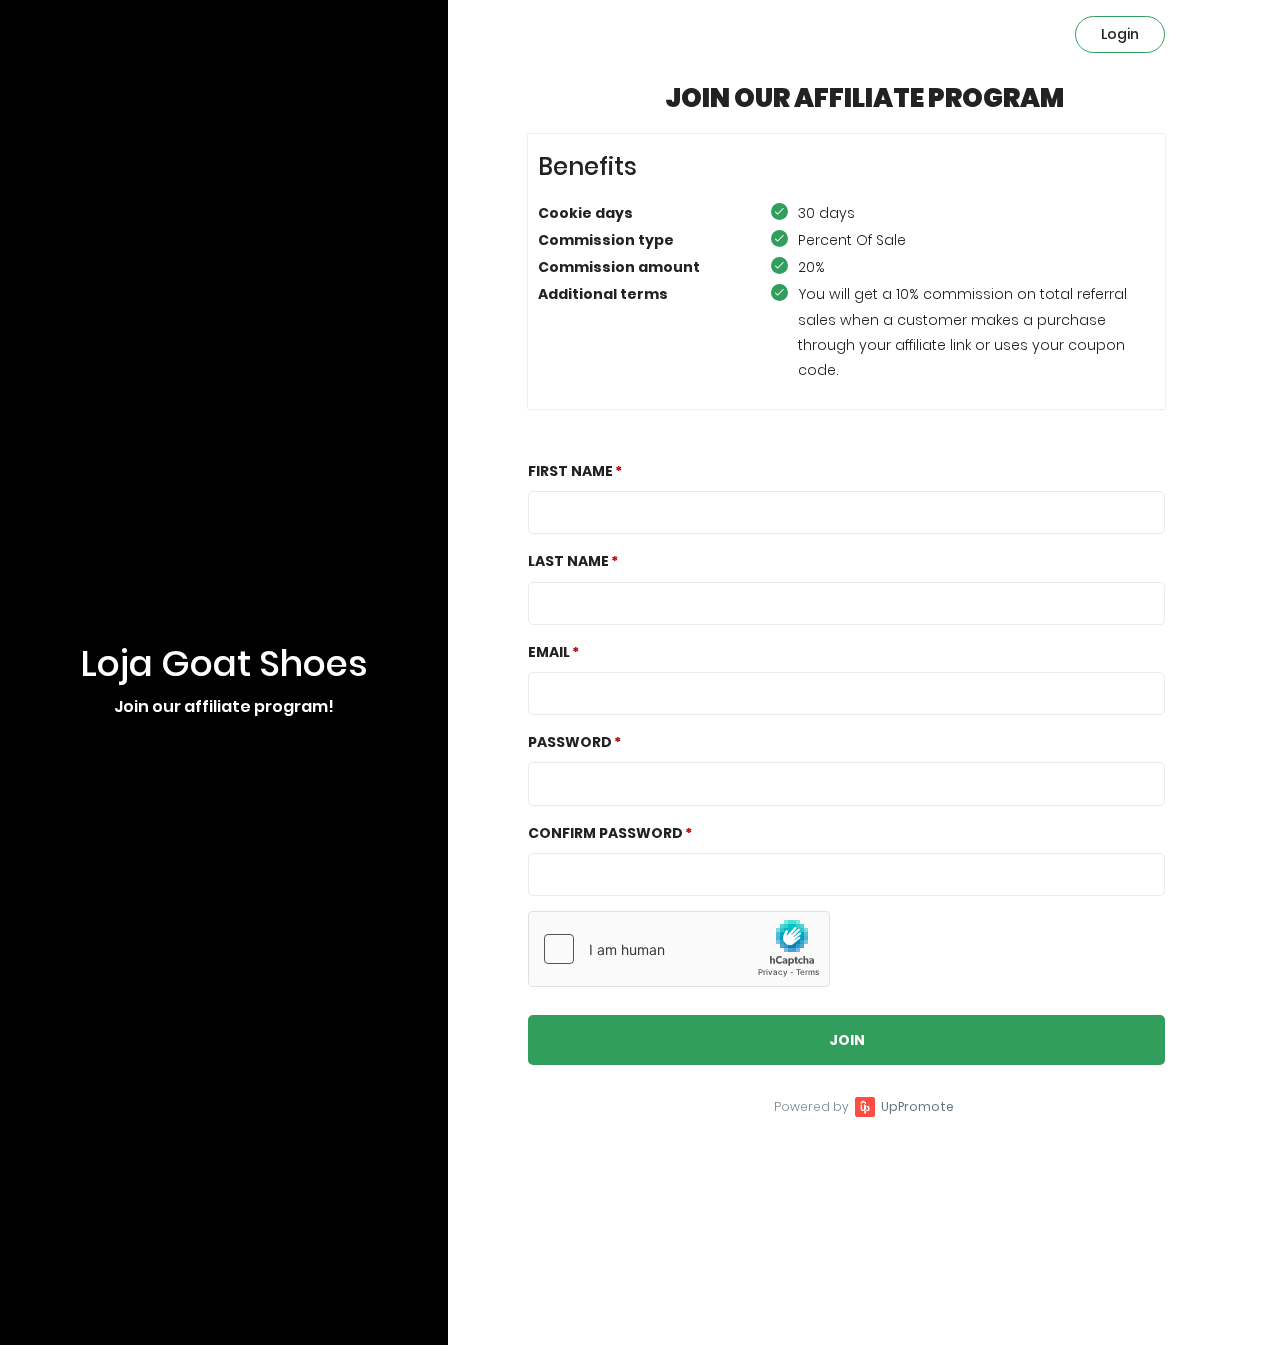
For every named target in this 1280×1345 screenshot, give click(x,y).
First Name (570, 471)
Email (549, 652)
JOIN (847, 1040)
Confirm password (605, 833)
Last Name (568, 561)
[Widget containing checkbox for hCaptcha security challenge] (679, 949)
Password (570, 742)
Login (1120, 34)
